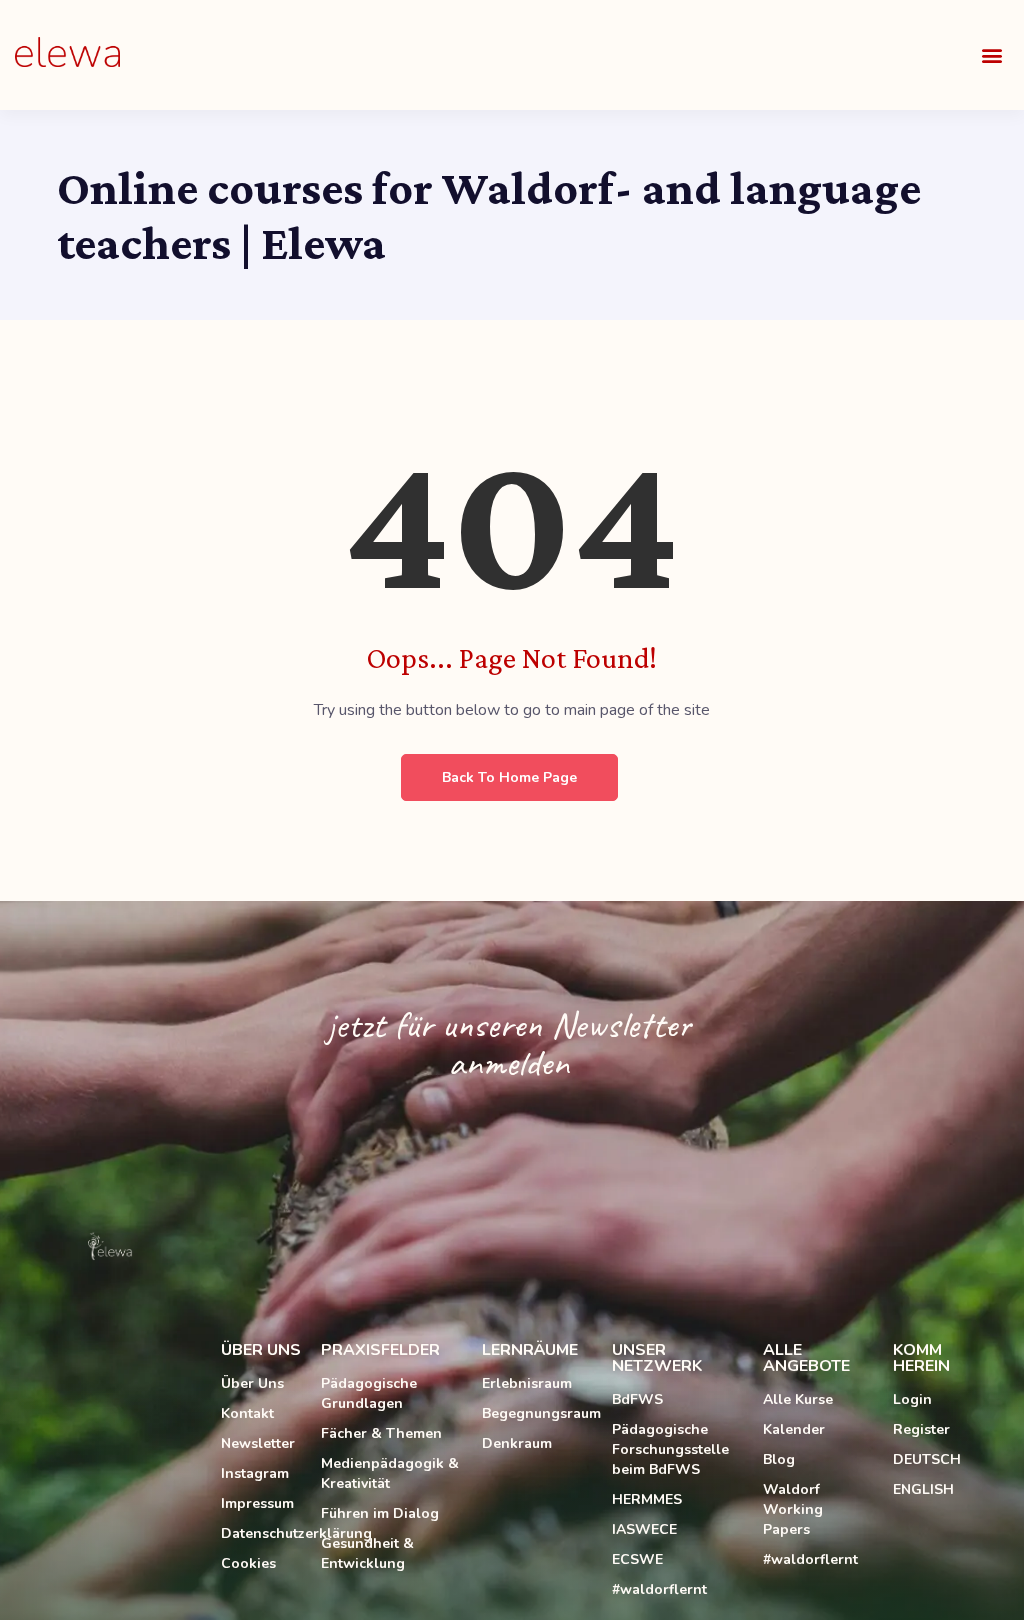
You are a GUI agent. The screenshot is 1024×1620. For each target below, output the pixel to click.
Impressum (257, 1503)
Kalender (794, 1429)
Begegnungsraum (537, 1413)
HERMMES (647, 1499)
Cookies (248, 1563)
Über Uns (252, 1383)
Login (912, 1399)
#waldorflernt (659, 1589)
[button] (992, 55)
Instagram (255, 1473)
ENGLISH (923, 1489)
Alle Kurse (798, 1399)
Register (921, 1429)
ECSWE (637, 1559)
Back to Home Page (509, 777)
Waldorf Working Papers (793, 1509)
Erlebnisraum (527, 1383)
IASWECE (644, 1529)
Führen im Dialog (380, 1513)
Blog (779, 1459)
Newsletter (258, 1443)
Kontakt (247, 1413)
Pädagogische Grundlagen (369, 1393)
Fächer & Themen (381, 1433)
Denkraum (517, 1443)
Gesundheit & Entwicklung (367, 1553)
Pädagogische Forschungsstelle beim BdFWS (670, 1449)
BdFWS (637, 1399)
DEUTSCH (927, 1459)
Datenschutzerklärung (261, 1533)
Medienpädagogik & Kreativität (390, 1473)
